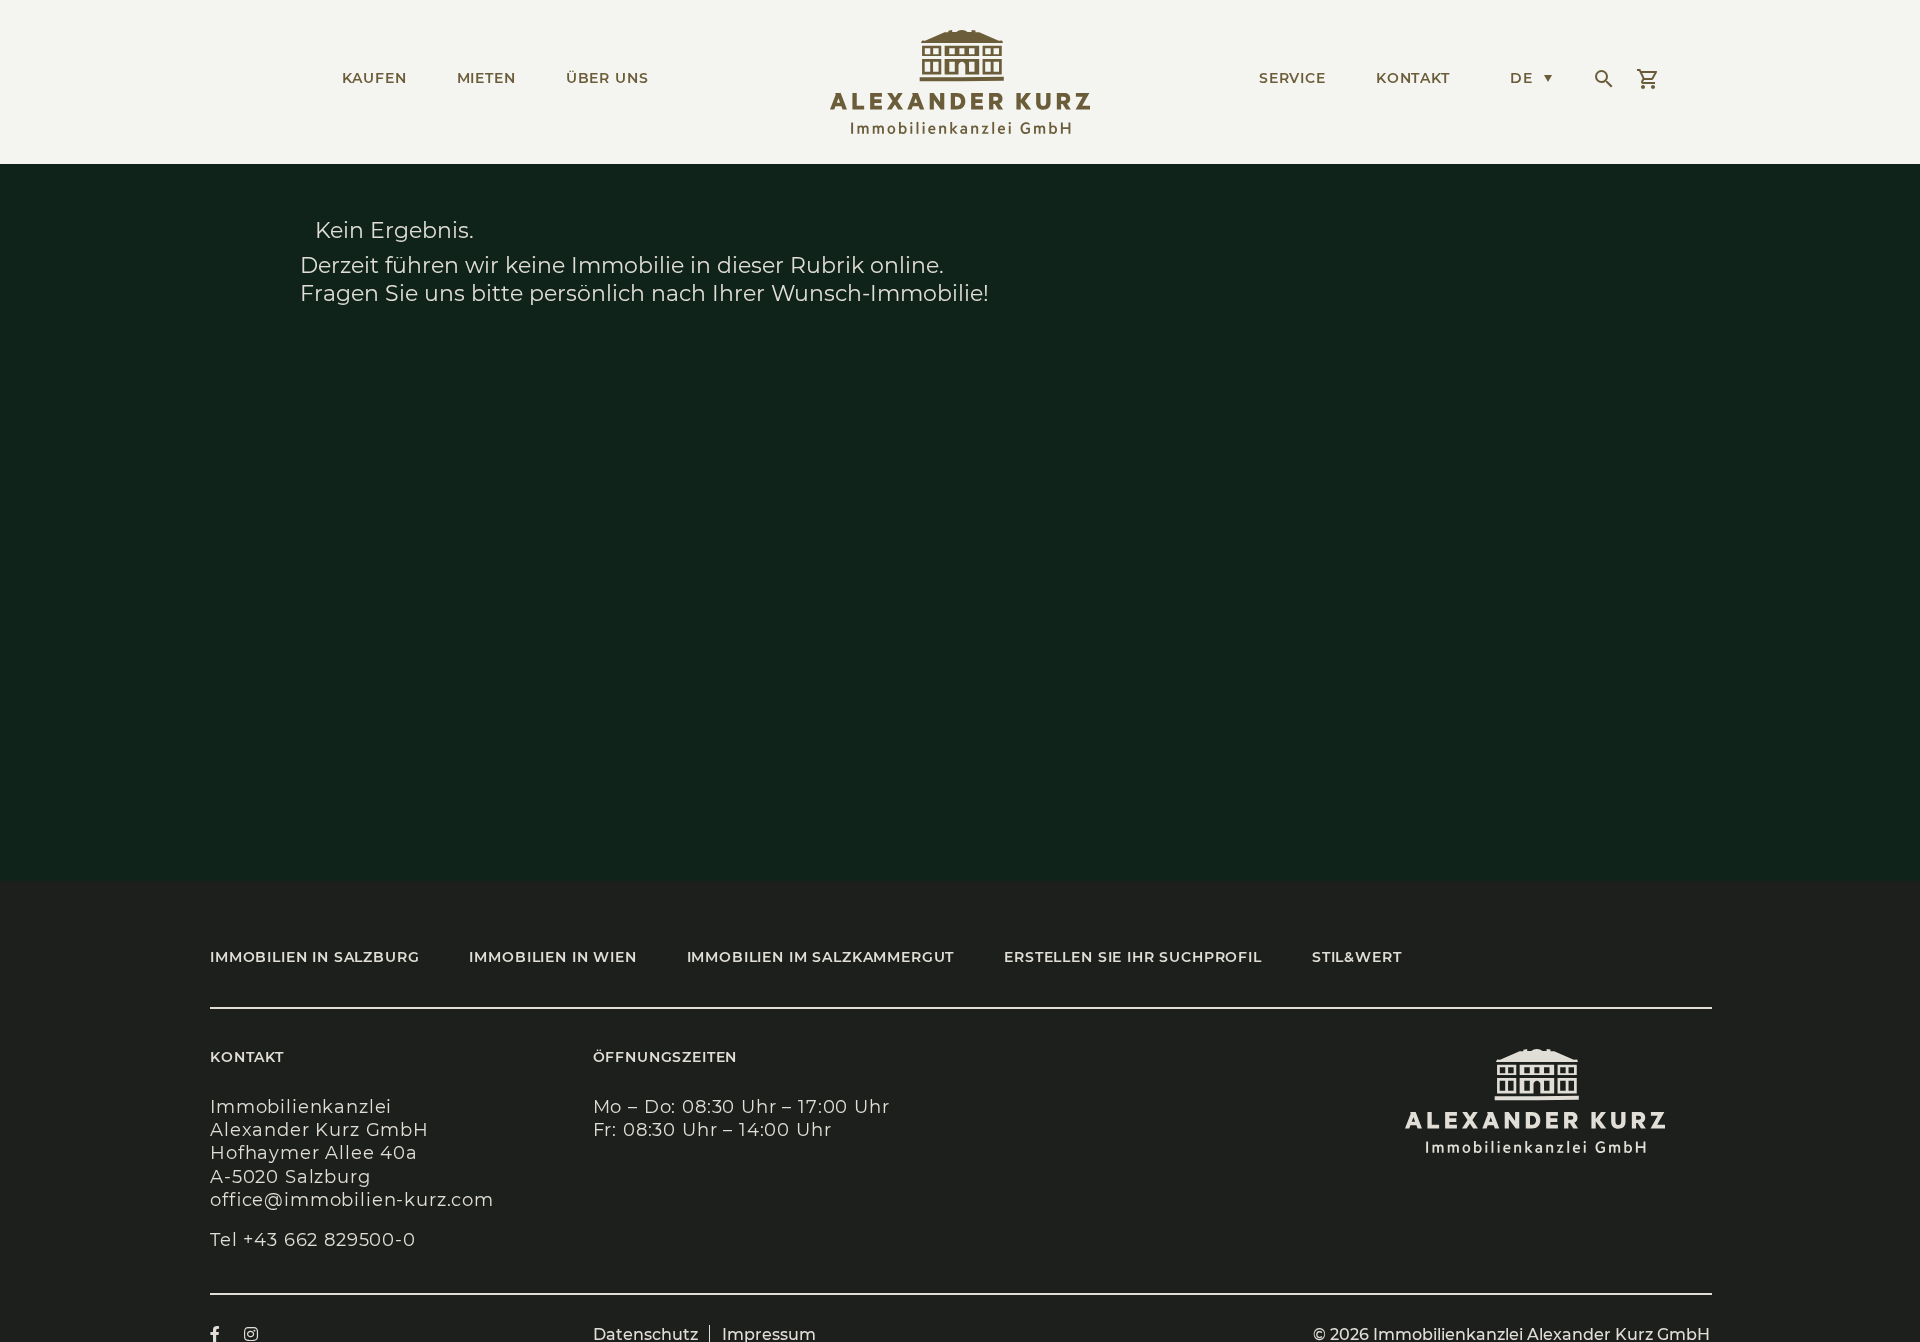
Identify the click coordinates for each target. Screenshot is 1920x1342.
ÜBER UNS (607, 78)
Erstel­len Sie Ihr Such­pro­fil (1133, 957)
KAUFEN (374, 78)
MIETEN (486, 78)
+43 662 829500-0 (329, 1240)
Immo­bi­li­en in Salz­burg (314, 957)
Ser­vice (1292, 78)
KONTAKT (1413, 78)
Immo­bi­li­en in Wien (552, 957)
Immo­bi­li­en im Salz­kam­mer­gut (821, 957)
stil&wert (1357, 957)
